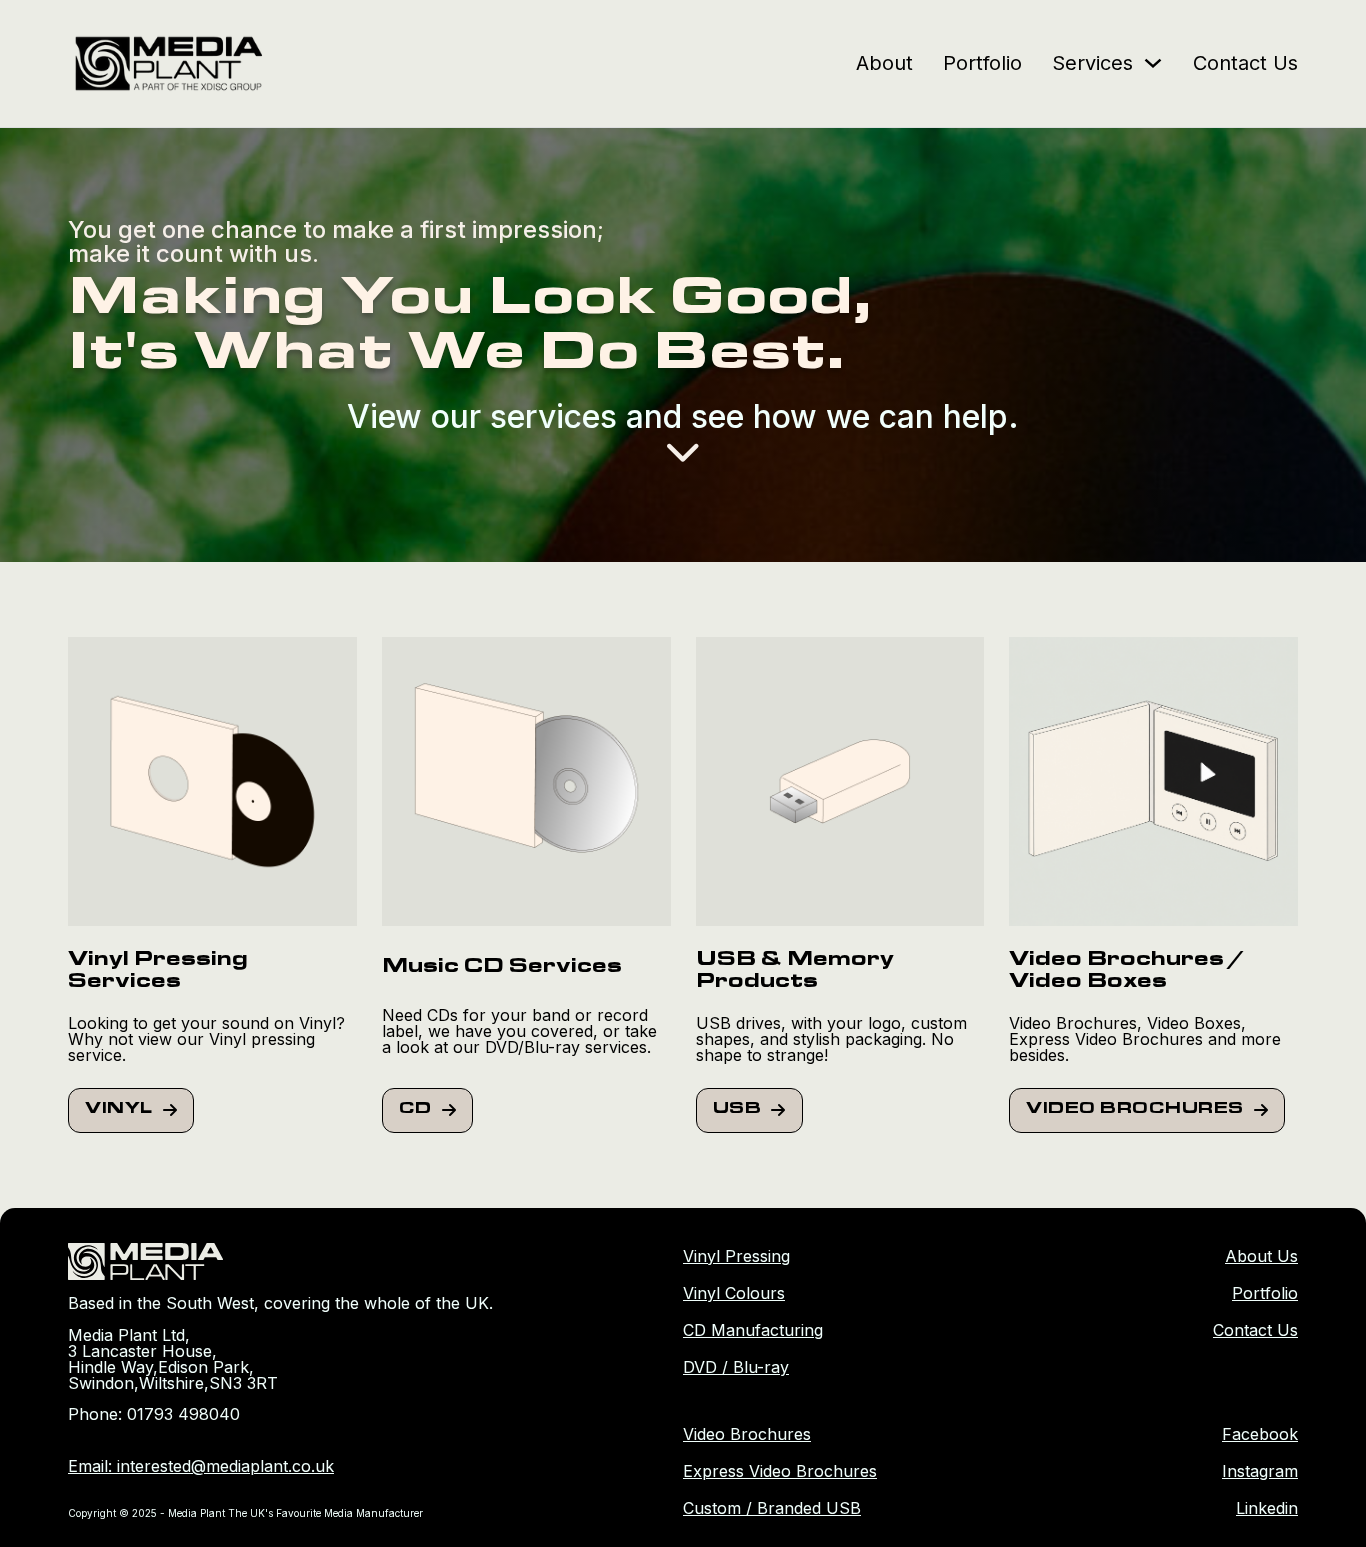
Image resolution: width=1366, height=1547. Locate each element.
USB (737, 1110)
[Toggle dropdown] (1153, 63)
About (884, 63)
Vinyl (119, 1110)
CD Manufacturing (753, 1330)
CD (415, 1110)
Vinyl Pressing (736, 1256)
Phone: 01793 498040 (154, 1414)
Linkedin (1267, 1508)
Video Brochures (1135, 1110)
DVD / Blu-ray (736, 1367)
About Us (1261, 1256)
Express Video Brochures (780, 1471)
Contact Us (1245, 63)
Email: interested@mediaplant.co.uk (201, 1466)
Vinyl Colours (734, 1293)
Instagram (1260, 1471)
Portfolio (982, 63)
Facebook (1260, 1434)
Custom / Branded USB (772, 1508)
